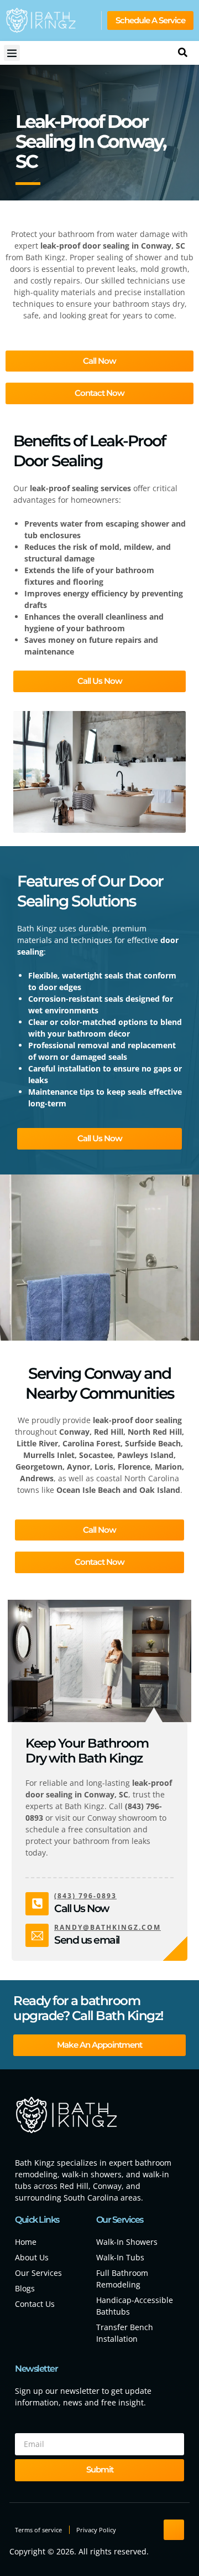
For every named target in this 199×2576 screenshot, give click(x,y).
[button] (12, 53)
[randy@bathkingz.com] (37, 1935)
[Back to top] (174, 2530)
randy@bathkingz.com (108, 1927)
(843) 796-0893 (85, 1896)
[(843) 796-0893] (37, 1904)
